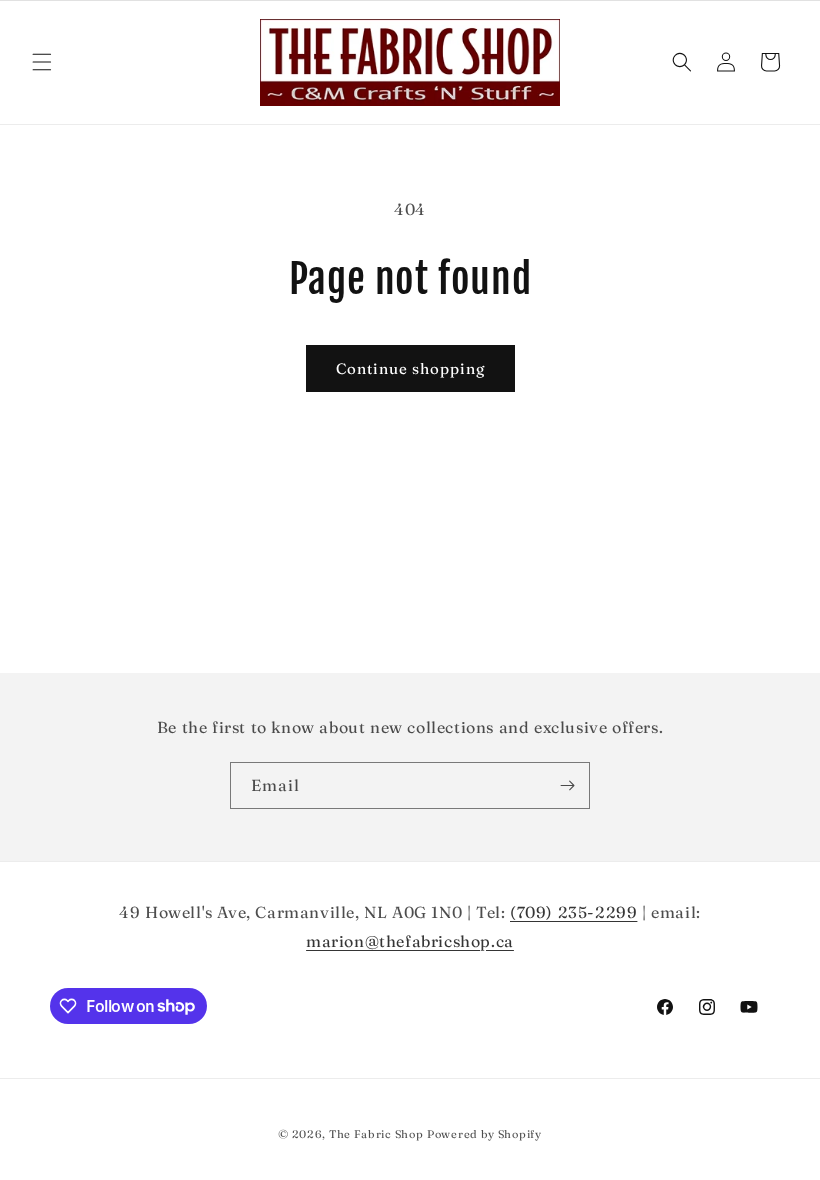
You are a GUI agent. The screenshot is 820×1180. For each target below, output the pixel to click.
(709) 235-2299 (573, 912)
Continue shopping (410, 368)
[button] (42, 62)
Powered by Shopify (484, 1134)
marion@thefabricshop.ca (410, 941)
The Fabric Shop (376, 1134)
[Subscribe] (567, 785)
